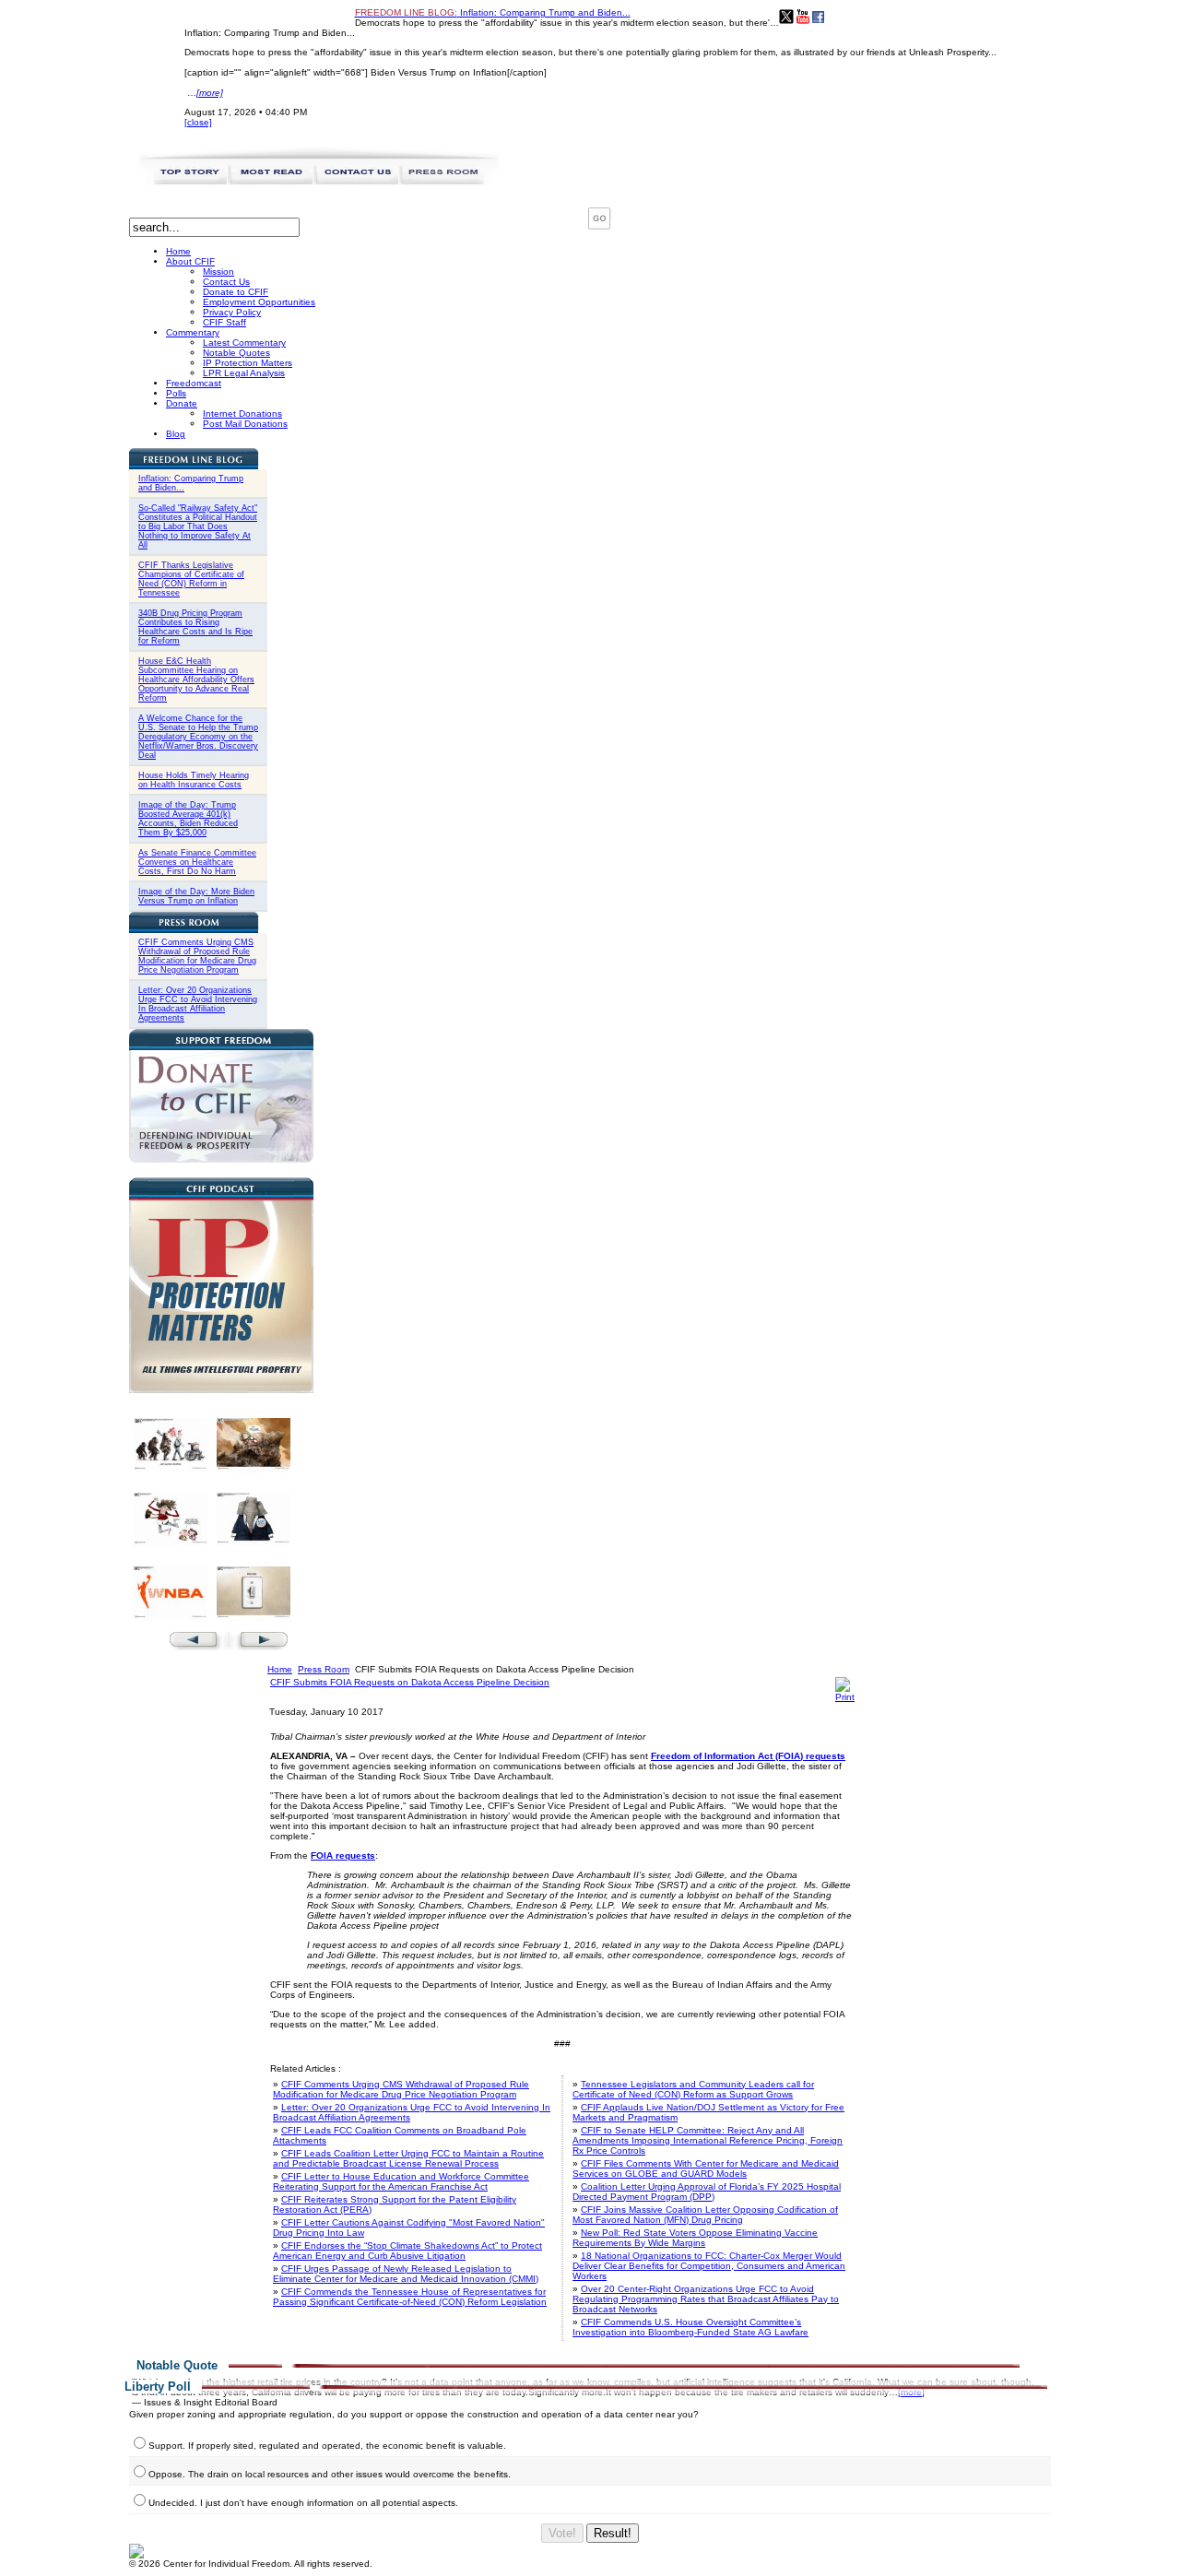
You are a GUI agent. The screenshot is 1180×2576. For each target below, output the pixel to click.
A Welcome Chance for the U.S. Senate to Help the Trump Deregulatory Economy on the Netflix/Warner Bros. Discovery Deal (198, 737)
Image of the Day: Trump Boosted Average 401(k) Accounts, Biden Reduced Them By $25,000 (188, 819)
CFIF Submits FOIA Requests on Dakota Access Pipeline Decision (410, 1682)
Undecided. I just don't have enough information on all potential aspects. (303, 2503)
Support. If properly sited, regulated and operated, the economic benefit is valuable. (327, 2446)
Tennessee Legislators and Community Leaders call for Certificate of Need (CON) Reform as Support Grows (693, 2089)
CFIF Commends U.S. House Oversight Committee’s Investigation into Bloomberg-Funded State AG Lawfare (690, 2327)
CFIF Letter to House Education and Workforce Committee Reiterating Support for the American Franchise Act (401, 2181)
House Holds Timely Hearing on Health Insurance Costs (194, 780)
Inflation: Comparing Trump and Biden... (493, 12)
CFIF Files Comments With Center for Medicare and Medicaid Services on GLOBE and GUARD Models (706, 2168)
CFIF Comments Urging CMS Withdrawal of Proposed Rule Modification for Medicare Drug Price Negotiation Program (197, 956)
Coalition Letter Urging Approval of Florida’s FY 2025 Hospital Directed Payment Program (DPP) (707, 2192)
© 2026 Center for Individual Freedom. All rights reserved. (251, 2564)
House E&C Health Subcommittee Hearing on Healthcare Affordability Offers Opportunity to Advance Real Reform (196, 679)
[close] (198, 122)
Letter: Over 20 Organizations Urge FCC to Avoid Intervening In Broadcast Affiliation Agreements (198, 1004)
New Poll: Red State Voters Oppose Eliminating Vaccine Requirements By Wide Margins (695, 2238)
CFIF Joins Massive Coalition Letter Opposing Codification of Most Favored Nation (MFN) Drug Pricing (705, 2215)
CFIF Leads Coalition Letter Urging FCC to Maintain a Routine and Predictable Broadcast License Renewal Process (408, 2158)
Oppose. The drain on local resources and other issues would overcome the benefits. (330, 2474)
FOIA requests (343, 1855)
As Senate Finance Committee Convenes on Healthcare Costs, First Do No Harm (197, 862)
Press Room (324, 1669)
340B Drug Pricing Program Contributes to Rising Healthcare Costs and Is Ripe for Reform (195, 627)
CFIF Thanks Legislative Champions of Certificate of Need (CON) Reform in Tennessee (191, 579)
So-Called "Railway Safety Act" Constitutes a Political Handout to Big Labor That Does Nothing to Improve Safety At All (198, 526)
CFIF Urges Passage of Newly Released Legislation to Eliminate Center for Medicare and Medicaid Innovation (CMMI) (406, 2274)
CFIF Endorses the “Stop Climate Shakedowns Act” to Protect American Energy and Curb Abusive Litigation (407, 2251)
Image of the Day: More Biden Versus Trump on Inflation (196, 896)
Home (280, 1669)
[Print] (845, 1697)
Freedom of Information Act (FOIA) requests (748, 1756)
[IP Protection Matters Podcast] (221, 1390)
